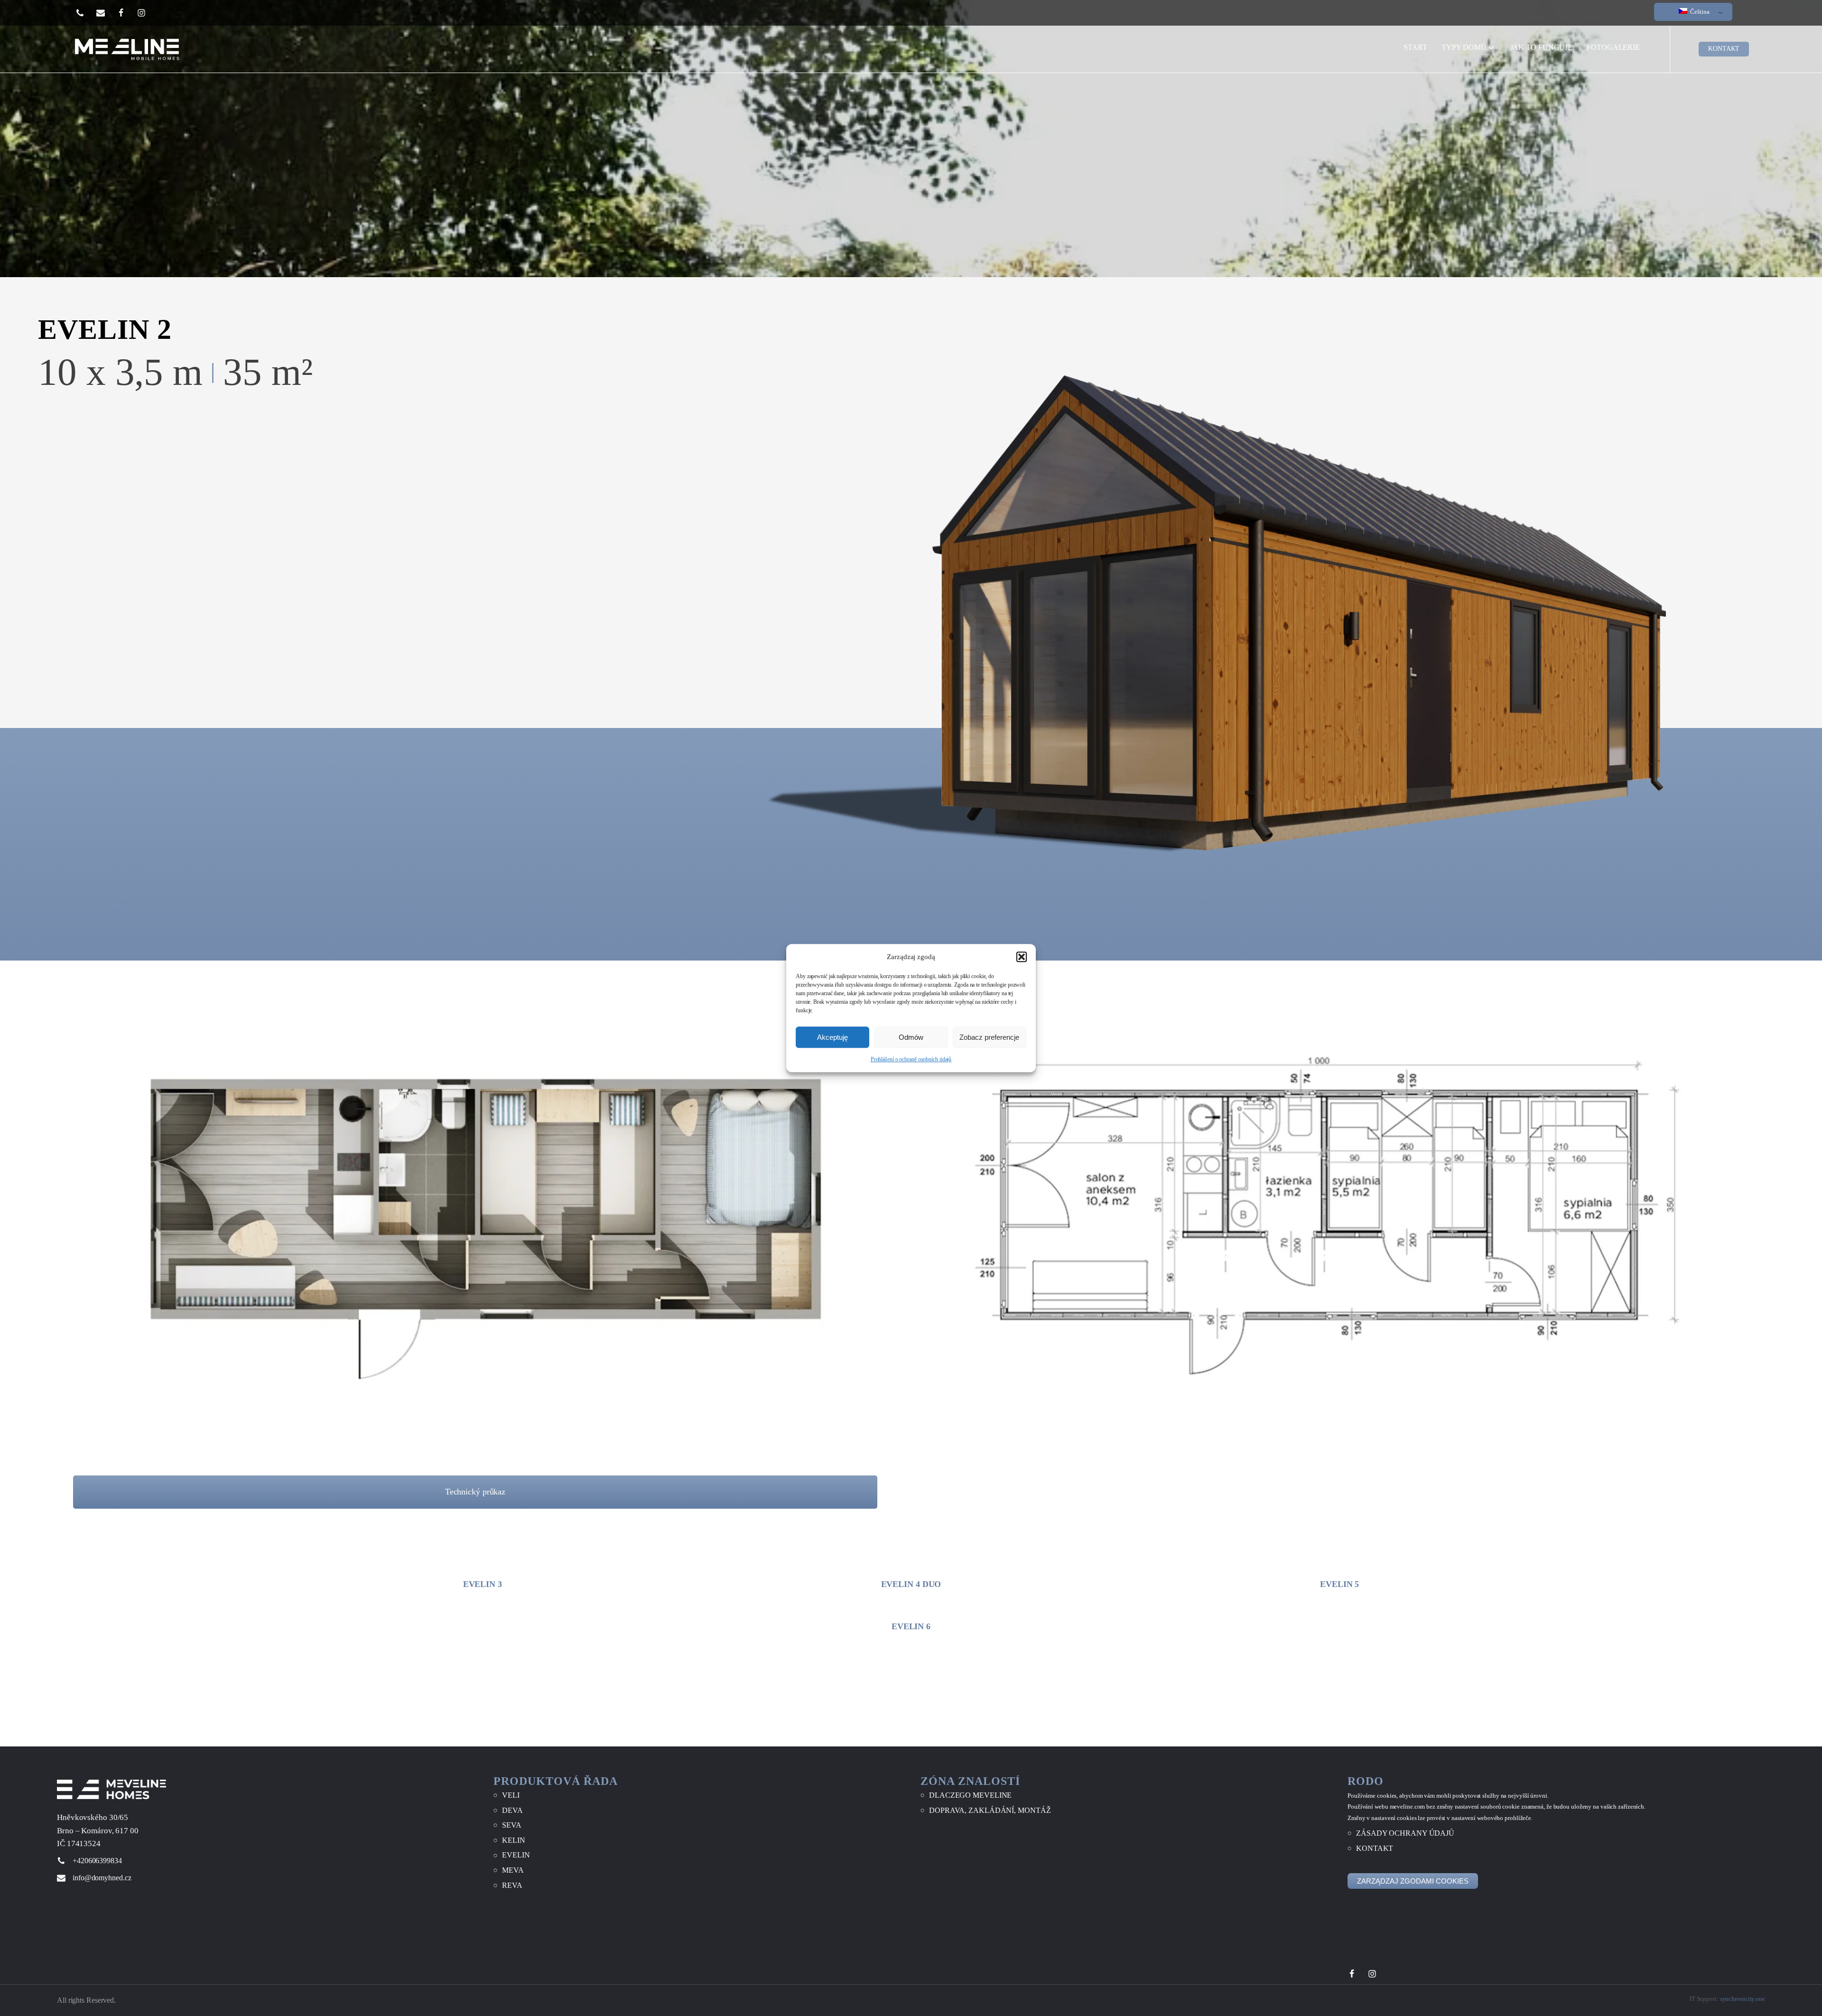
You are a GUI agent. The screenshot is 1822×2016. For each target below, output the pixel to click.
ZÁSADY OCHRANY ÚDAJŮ (1405, 1834)
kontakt (1724, 49)
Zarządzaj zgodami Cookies (1413, 1881)
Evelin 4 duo (911, 1584)
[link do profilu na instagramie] (147, 13)
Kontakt (1375, 1848)
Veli (511, 1795)
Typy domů (1464, 47)
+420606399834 (97, 1861)
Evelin (516, 1855)
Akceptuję (832, 1037)
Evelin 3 (483, 1584)
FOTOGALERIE (1613, 47)
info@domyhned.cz (102, 1878)
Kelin (514, 1840)
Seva (512, 1825)
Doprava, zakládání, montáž (990, 1810)
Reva (512, 1885)
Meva (513, 1870)
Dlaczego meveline (970, 1795)
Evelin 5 (1339, 1584)
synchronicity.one (1743, 1999)
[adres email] (107, 13)
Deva (512, 1810)
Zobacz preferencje (989, 1037)
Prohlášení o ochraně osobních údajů (911, 1059)
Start (1416, 50)
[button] (1022, 957)
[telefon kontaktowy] (86, 13)
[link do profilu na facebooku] (127, 13)
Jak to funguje (1542, 47)
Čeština (1699, 12)
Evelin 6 (911, 1626)
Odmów (911, 1037)
